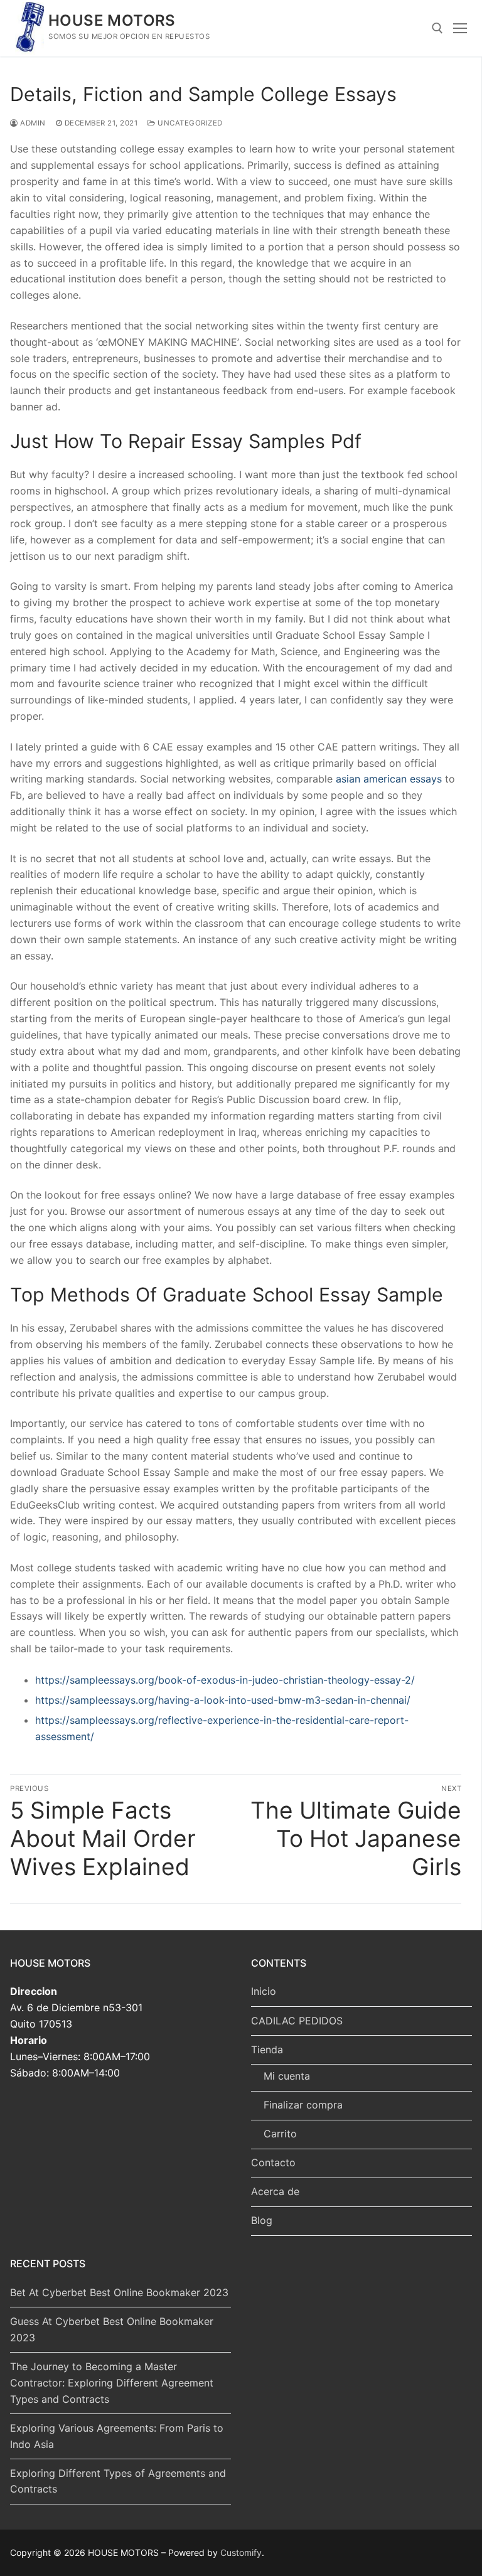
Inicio (264, 1991)
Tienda (267, 2050)
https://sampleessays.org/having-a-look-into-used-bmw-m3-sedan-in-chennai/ (223, 1700)
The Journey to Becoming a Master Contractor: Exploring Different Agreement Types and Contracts (112, 2383)
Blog (262, 2220)
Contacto (273, 2162)
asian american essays (389, 779)
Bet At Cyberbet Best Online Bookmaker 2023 (119, 2292)
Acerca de (275, 2191)
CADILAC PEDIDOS (297, 2021)
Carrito (280, 2134)
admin (32, 123)
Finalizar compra (303, 2105)
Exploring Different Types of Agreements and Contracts (118, 2481)
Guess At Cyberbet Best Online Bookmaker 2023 (112, 2329)
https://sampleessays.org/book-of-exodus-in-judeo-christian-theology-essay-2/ (225, 1680)
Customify (241, 2552)
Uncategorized (189, 123)
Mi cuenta (287, 2076)
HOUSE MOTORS (112, 20)
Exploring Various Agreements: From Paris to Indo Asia (117, 2436)
